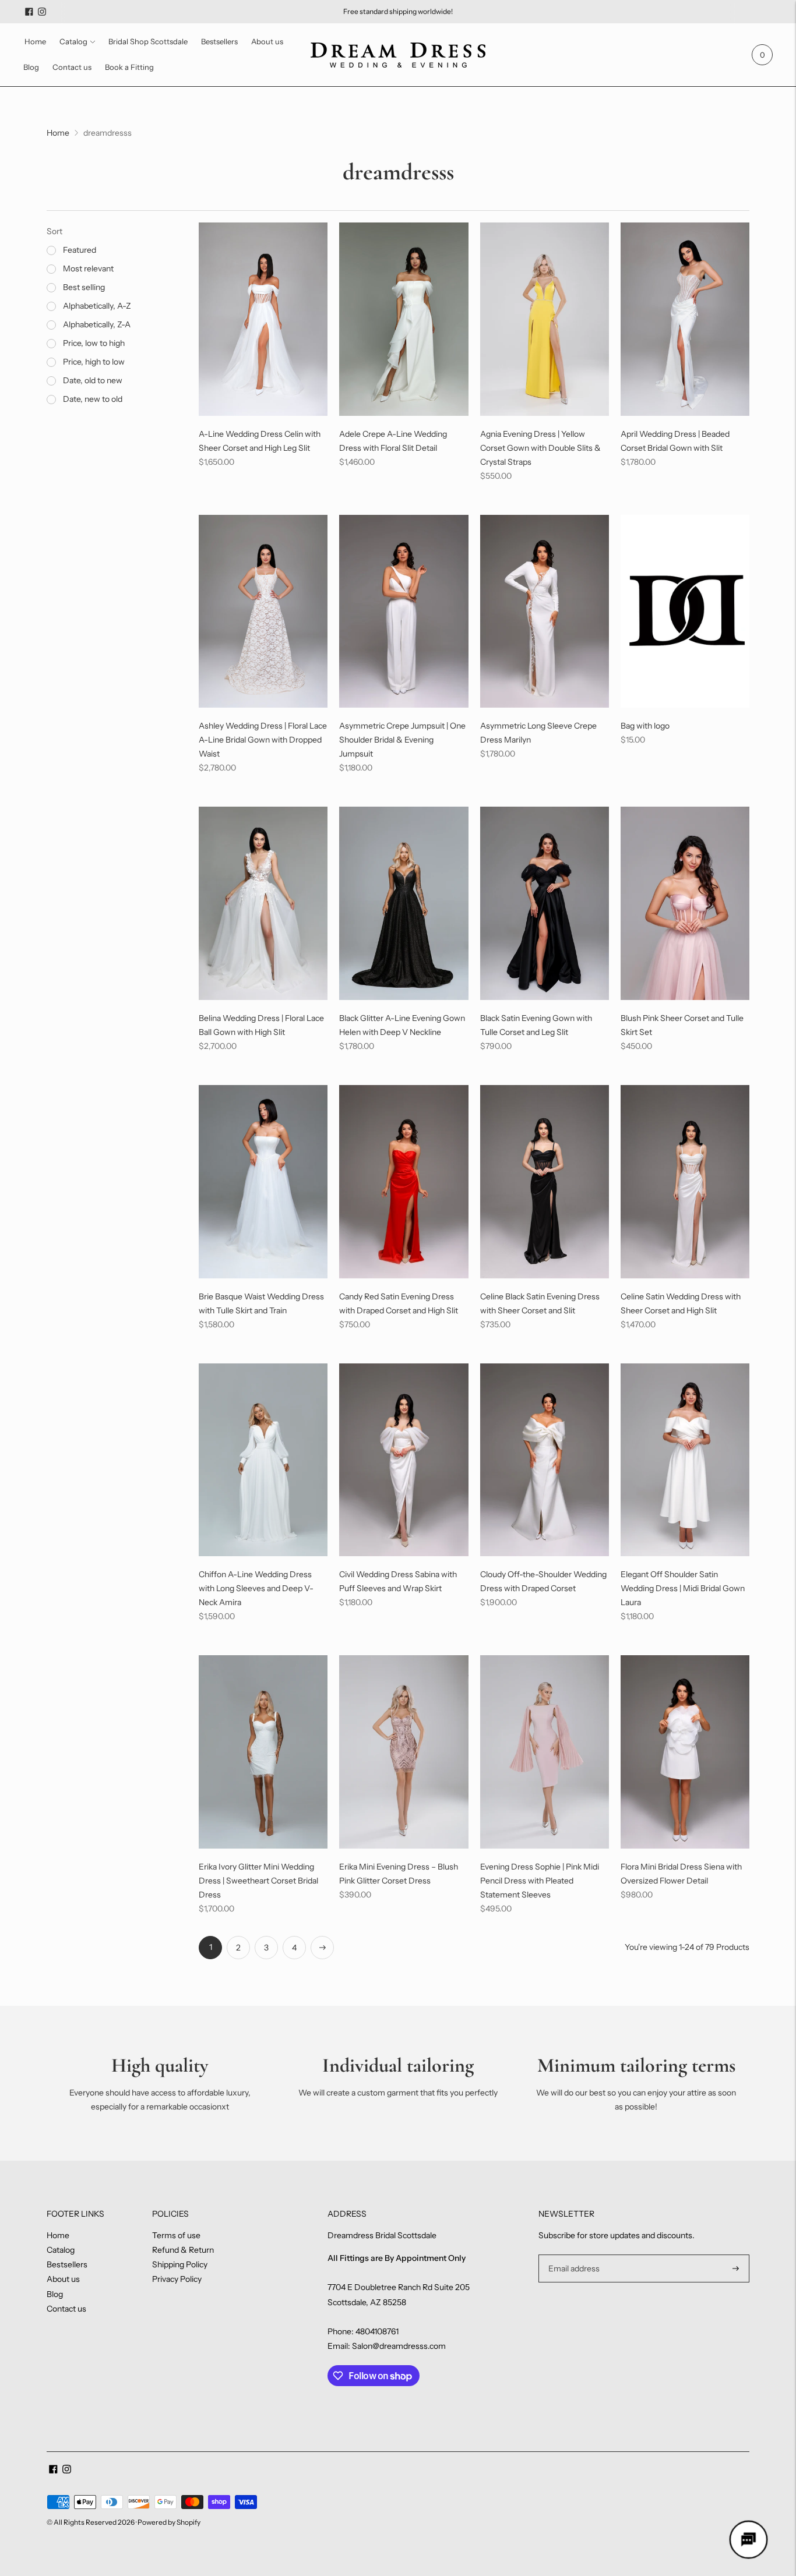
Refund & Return (183, 2250)
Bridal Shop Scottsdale (148, 41)
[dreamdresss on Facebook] (29, 12)
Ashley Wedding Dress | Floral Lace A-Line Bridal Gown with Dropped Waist (263, 740)
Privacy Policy (177, 2279)
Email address (573, 2255)
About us (267, 41)
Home (35, 41)
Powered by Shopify (169, 2522)
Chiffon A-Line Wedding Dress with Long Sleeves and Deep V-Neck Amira (256, 1588)
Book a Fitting (129, 67)
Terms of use (176, 2235)
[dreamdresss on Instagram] (42, 12)
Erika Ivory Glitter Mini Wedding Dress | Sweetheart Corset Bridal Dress (258, 1881)
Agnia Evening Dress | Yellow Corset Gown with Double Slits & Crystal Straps (540, 448)
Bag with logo (645, 726)
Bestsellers (219, 41)
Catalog (73, 41)
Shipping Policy (180, 2264)
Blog (31, 67)
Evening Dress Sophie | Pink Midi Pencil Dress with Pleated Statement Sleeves (540, 1881)
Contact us (72, 67)
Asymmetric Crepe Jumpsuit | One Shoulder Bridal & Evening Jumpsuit (402, 740)
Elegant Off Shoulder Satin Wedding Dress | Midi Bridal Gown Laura (683, 1588)
